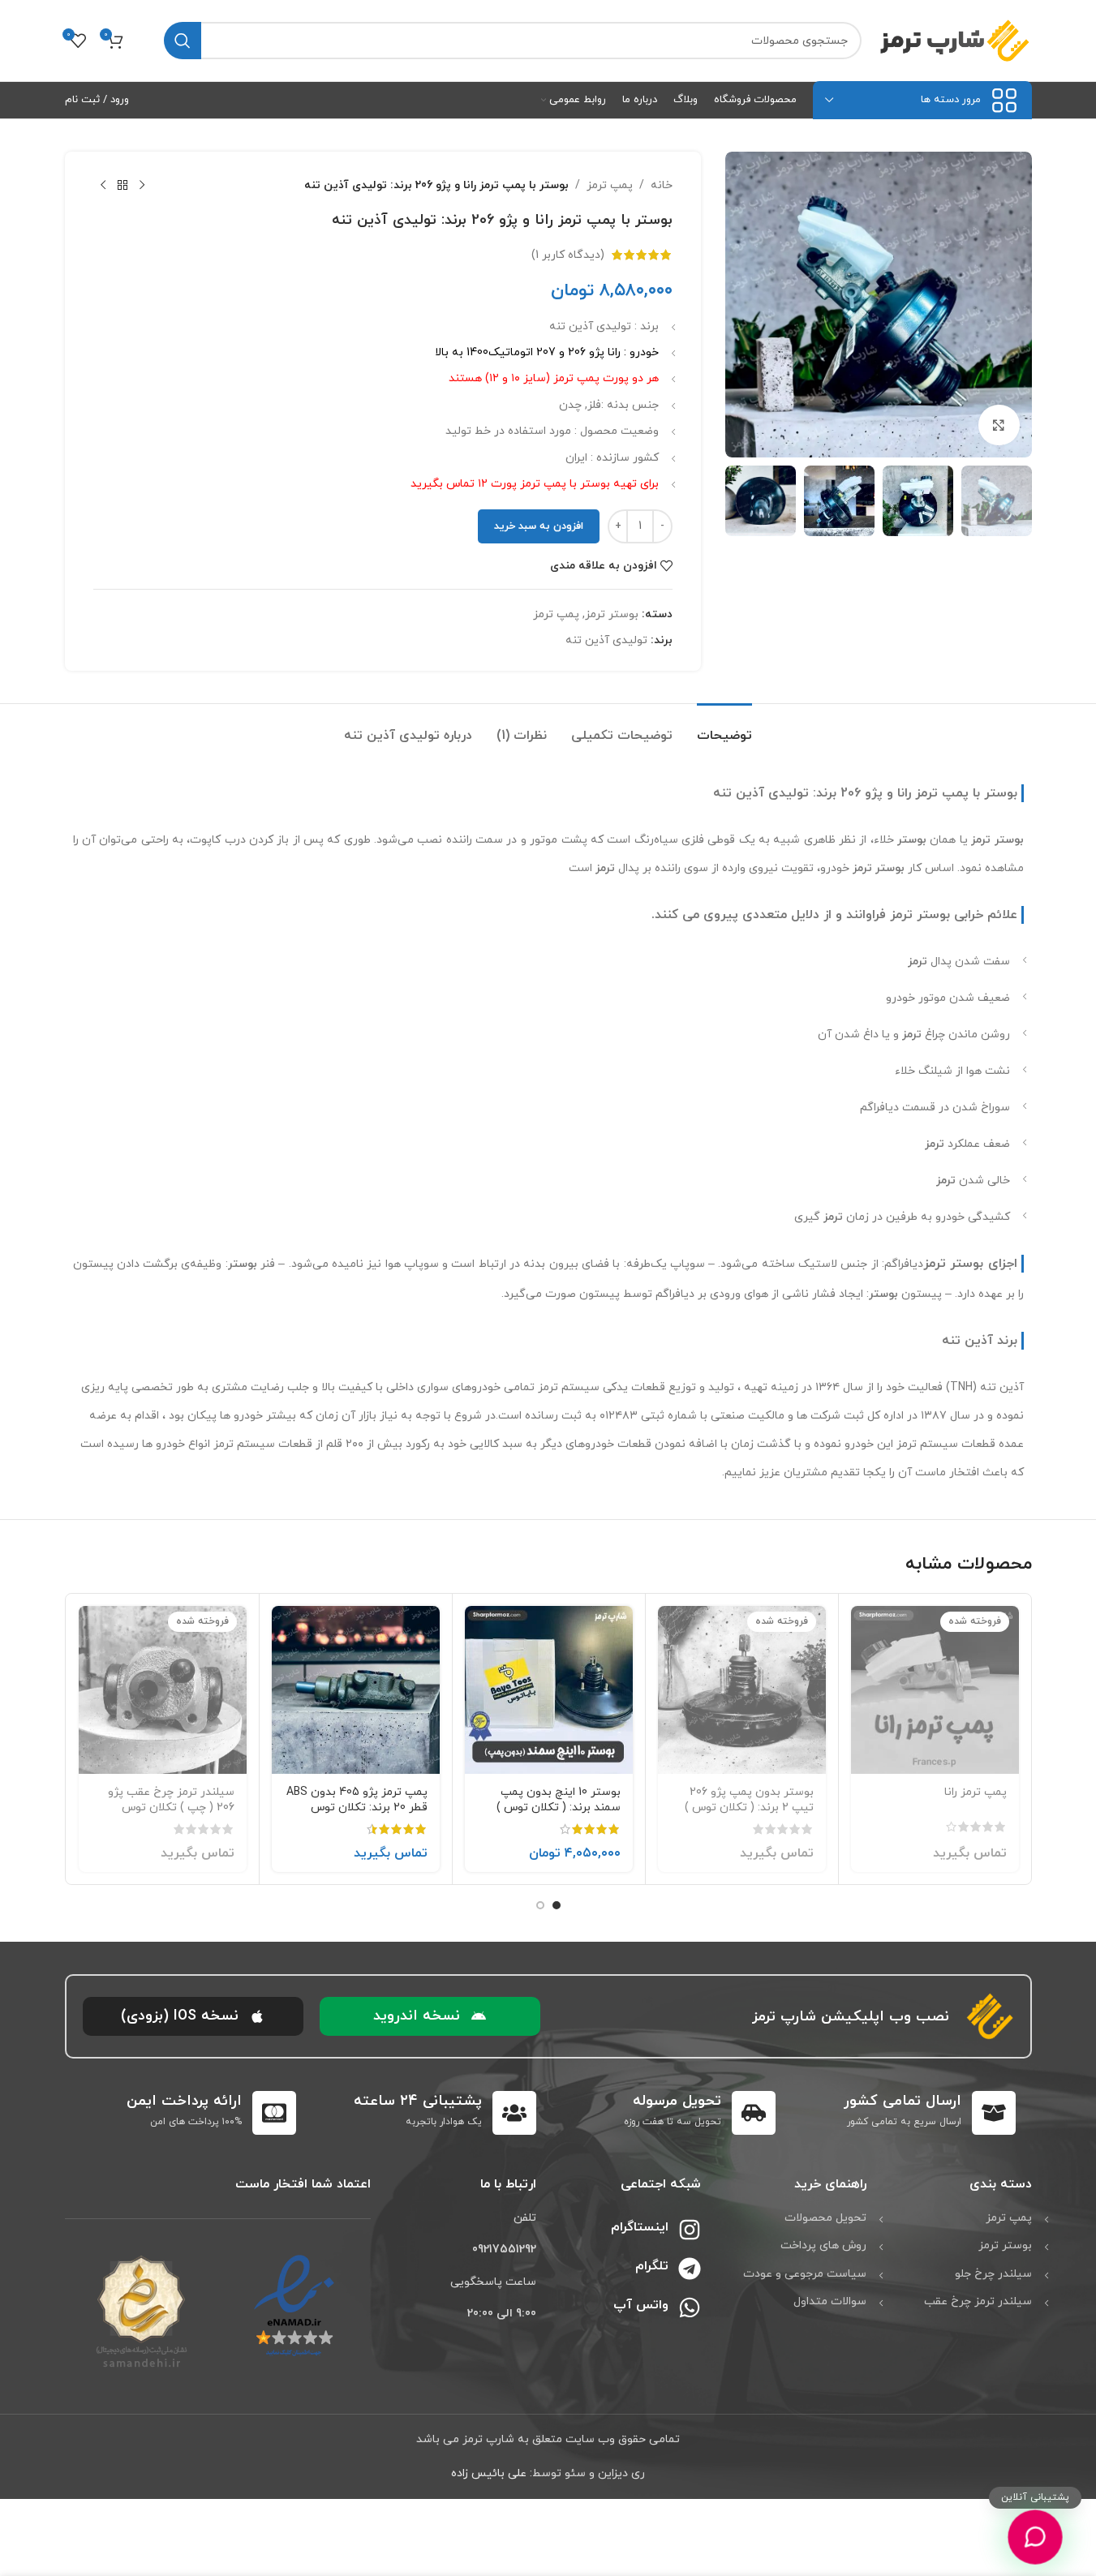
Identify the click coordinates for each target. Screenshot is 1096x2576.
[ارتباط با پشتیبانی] (1035, 2537)
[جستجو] (183, 41)
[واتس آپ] (690, 2308)
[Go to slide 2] (540, 1905)
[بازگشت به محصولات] (122, 186)
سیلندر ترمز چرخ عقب (978, 2301)
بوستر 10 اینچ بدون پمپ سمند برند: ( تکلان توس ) (559, 1800)
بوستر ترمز (612, 614)
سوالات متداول (830, 2301)
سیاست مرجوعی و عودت (805, 2274)
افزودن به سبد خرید (539, 526)
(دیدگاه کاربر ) (568, 254)
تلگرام (652, 2266)
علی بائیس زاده (489, 2473)
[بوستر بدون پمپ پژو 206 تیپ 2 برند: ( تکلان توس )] (742, 1690)
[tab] (724, 728)
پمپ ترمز (610, 185)
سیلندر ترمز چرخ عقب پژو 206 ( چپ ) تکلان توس (171, 1800)
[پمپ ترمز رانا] (935, 1690)
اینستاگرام (640, 2227)
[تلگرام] (690, 2269)
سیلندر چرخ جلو (993, 2274)
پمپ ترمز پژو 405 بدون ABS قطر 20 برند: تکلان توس (357, 1800)
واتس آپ (641, 2305)
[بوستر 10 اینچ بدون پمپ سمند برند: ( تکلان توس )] (549, 1690)
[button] (430, 2016)
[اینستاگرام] (690, 2230)
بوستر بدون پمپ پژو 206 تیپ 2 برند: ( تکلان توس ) (749, 1800)
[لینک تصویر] (294, 2306)
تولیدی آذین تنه (606, 640)
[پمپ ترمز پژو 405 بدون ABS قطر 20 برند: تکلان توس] (356, 1690)
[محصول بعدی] (103, 186)
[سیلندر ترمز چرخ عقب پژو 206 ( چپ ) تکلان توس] (163, 1690)
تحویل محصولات (825, 2218)
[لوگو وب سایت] (955, 39)
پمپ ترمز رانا (976, 1792)
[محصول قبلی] (142, 186)
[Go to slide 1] (557, 1905)
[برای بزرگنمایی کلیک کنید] (999, 425)
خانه (662, 185)
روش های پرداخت (823, 2245)
